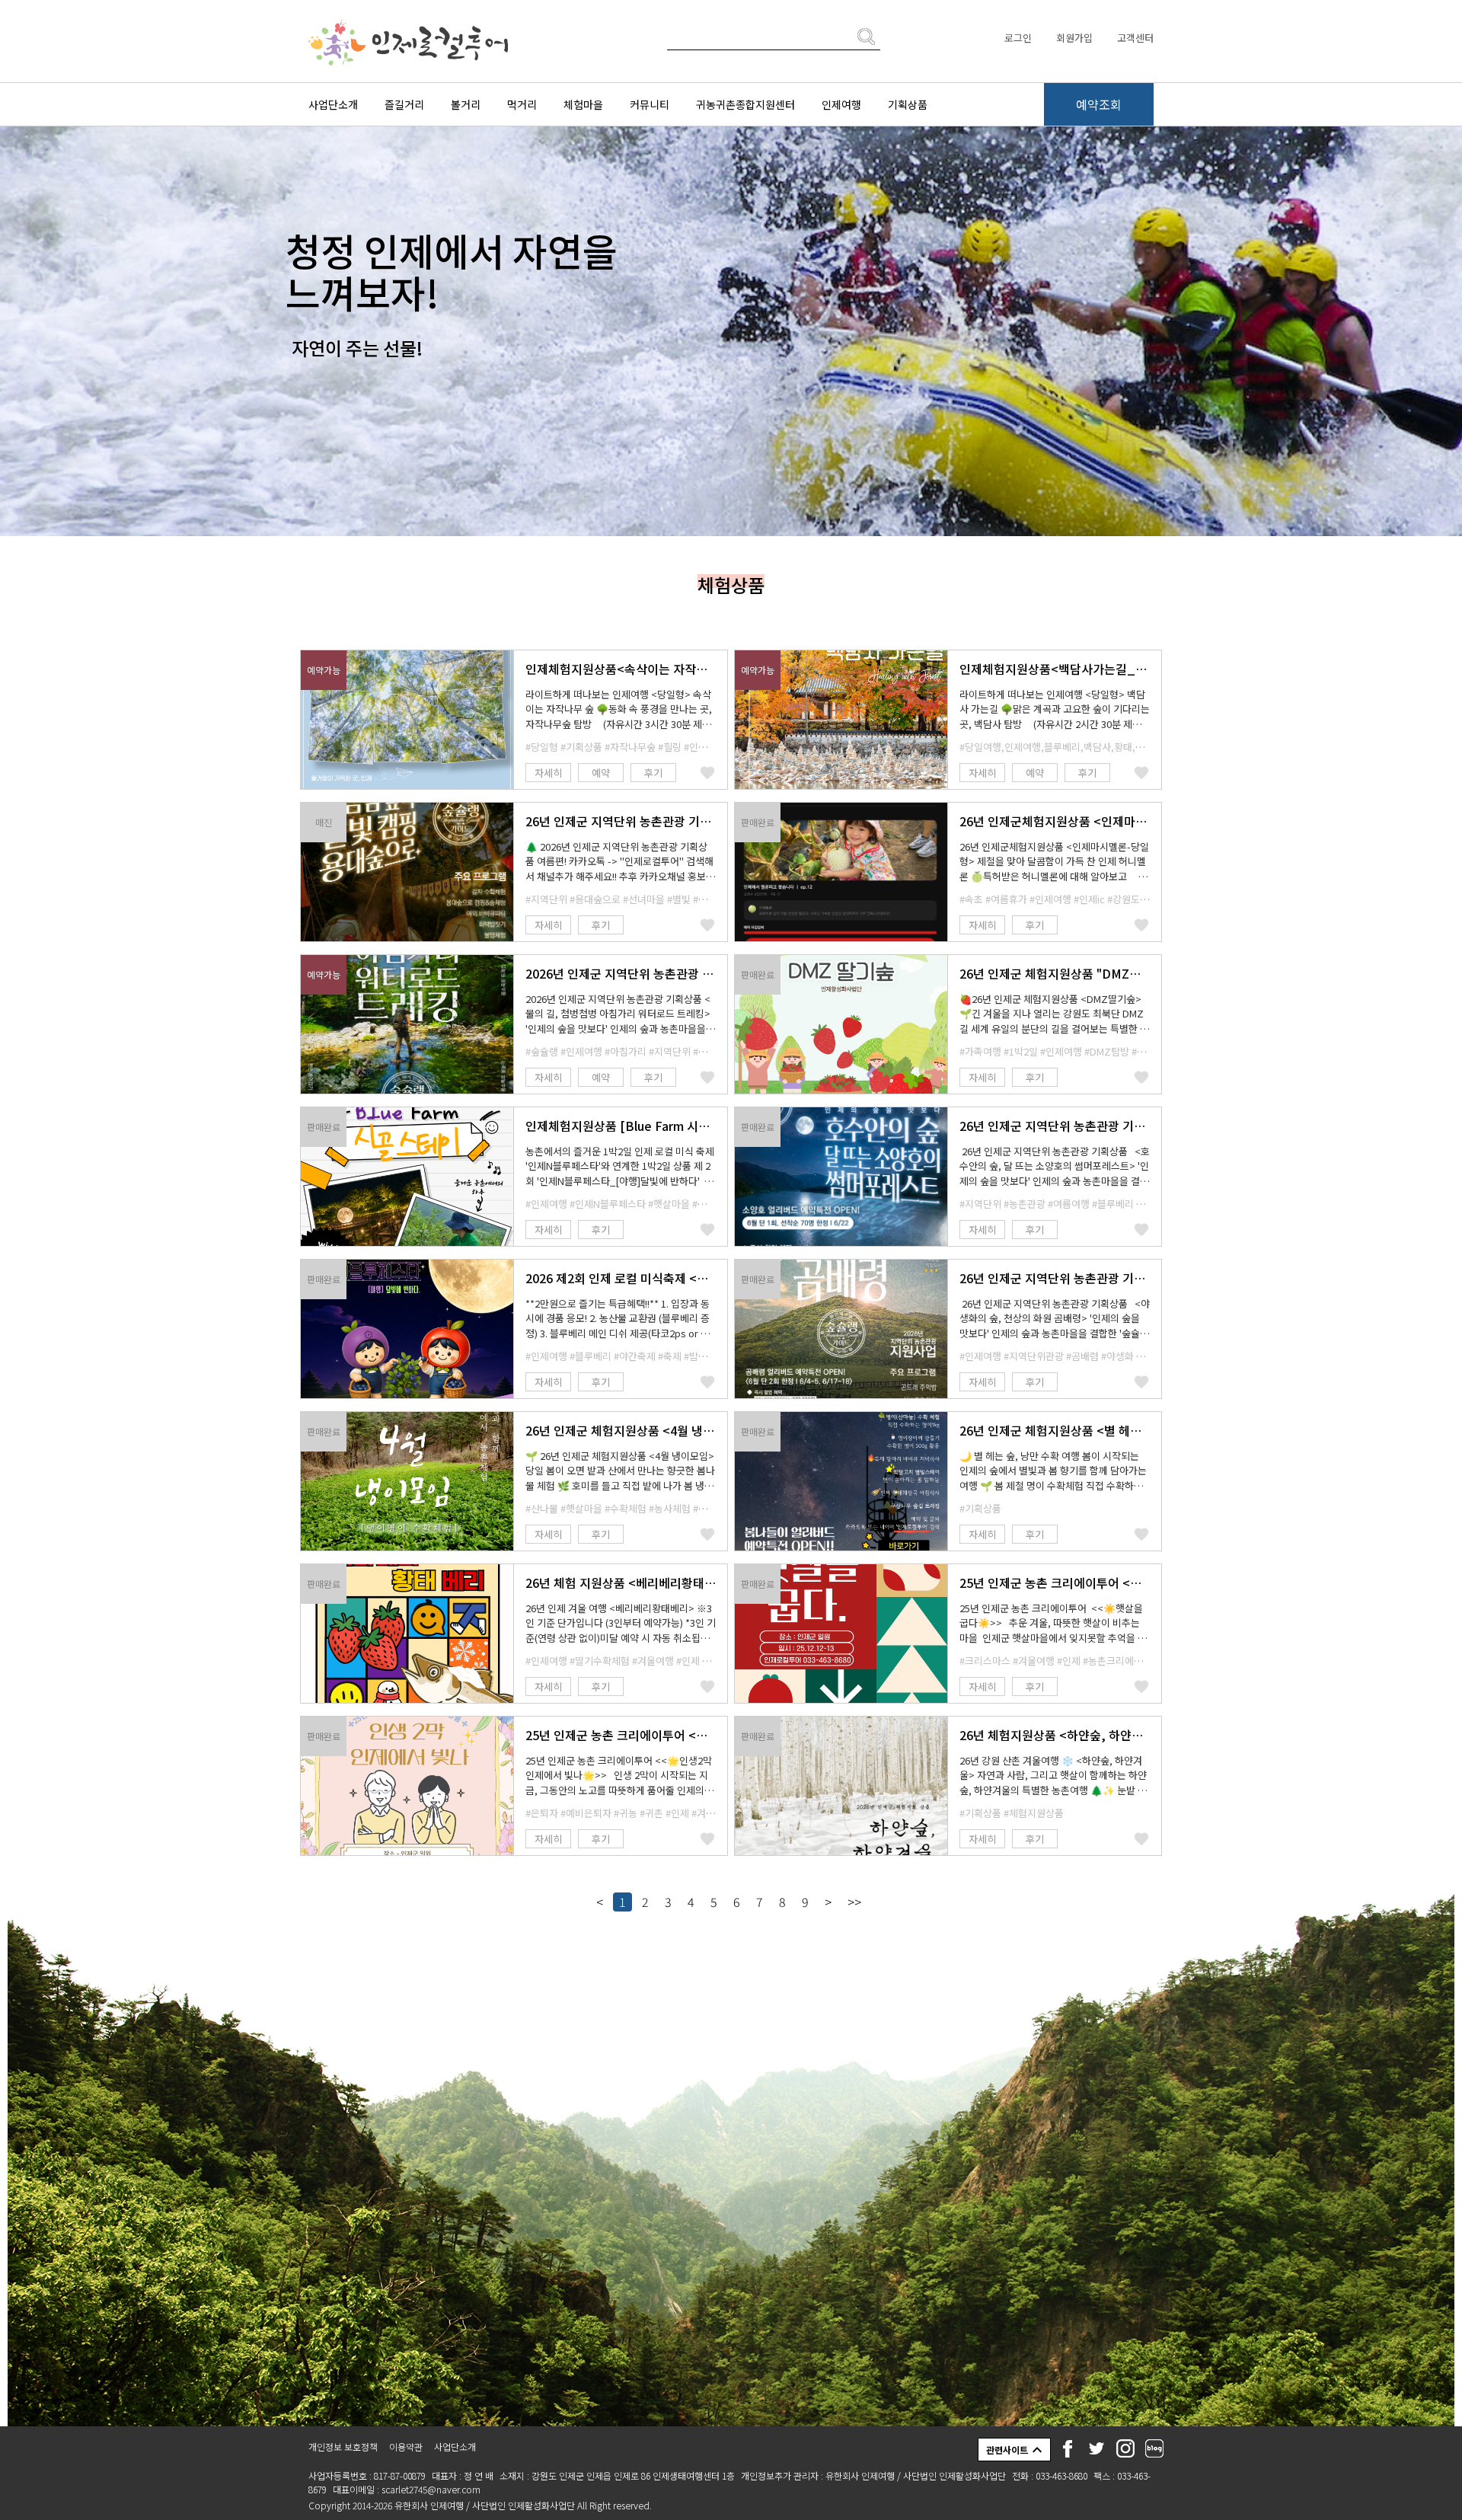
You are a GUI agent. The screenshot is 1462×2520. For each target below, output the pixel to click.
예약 (601, 773)
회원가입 (1074, 38)
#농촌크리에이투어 (1122, 1661)
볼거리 (466, 104)
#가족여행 (980, 1051)
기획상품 (908, 104)
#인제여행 (705, 747)
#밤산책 (700, 1356)
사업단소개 (333, 104)
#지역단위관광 (1034, 1356)
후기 (653, 773)
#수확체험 (626, 1508)
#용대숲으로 (595, 899)
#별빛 (679, 899)
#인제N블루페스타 (608, 1204)
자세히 (548, 773)
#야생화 (1117, 1356)
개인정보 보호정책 (343, 2447)
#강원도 (1124, 899)
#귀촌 (651, 1813)
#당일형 (542, 747)
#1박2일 (1021, 1051)
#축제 (670, 1356)
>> (854, 1902)
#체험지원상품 (1034, 1813)
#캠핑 (705, 899)
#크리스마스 (985, 1661)
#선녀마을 (644, 899)
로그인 (1018, 38)
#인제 (688, 1661)
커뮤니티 (650, 104)
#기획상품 (581, 747)
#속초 (971, 899)
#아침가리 (626, 1051)
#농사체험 (670, 1508)
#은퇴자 (542, 1813)
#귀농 (626, 1813)
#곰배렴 (1082, 1356)
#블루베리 (1113, 1204)
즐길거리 (404, 104)
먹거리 (522, 104)
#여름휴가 (1006, 899)
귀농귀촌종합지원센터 (745, 104)
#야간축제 (635, 1356)
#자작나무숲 (630, 747)
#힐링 (670, 747)
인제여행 (841, 104)
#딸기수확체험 (600, 1661)
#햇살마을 (669, 1204)
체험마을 (583, 104)
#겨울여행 (653, 1661)
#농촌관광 (1025, 1204)
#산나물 (542, 1508)
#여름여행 (1069, 1204)
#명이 (705, 1508)
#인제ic (1089, 899)
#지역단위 (546, 899)
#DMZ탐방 (1107, 1051)
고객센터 (1135, 38)
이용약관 (406, 2447)
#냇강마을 (713, 1204)
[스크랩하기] (707, 773)
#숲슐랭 (542, 1051)
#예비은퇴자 (586, 1813)
